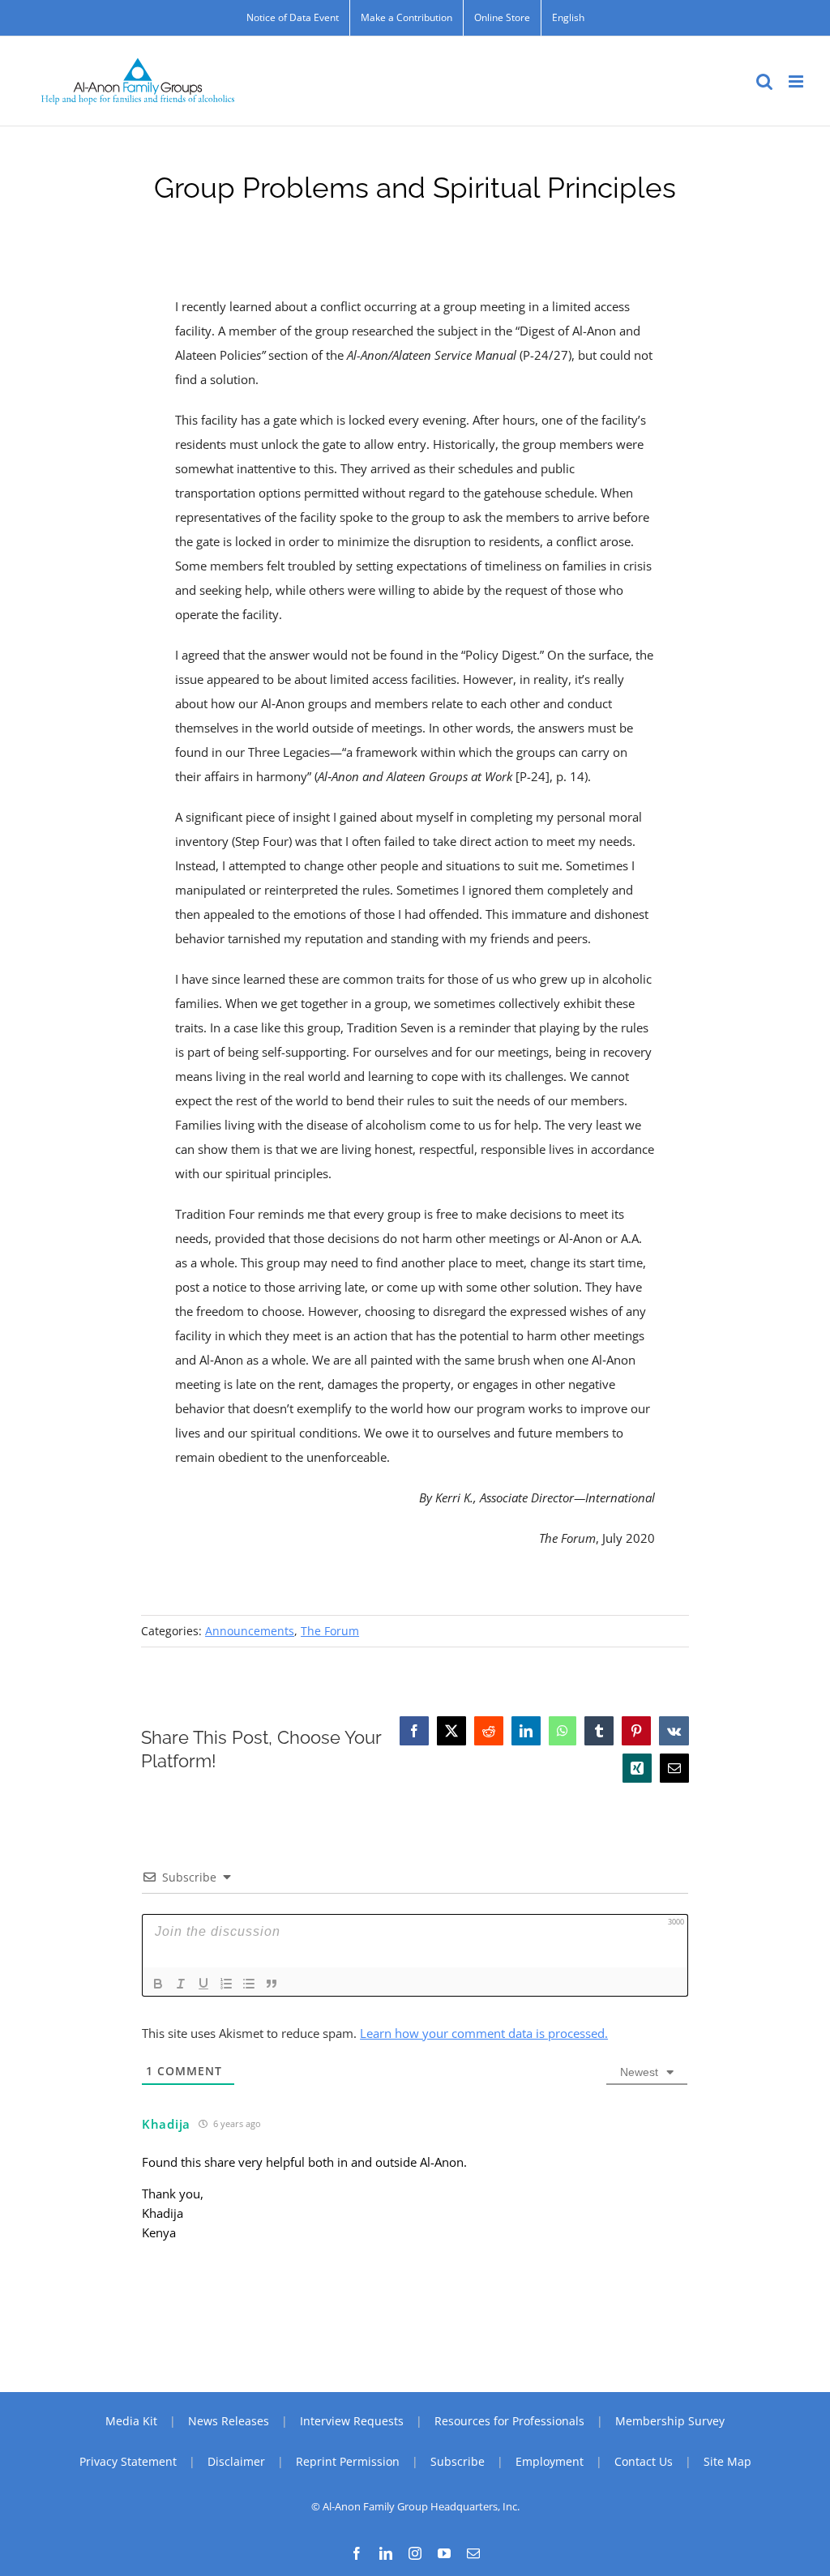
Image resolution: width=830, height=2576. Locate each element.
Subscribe (458, 2461)
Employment (550, 2461)
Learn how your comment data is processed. (484, 2033)
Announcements (250, 1631)
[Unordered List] (249, 1984)
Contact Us (644, 2461)
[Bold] (158, 1984)
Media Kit (131, 2421)
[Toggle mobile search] (764, 81)
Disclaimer (236, 2461)
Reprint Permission (348, 2461)
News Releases (229, 2421)
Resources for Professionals (509, 2421)
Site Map (727, 2461)
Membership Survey (670, 2421)
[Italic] (181, 1984)
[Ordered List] (226, 1984)
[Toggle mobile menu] (797, 81)
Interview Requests (352, 2421)
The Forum (330, 1631)
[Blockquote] (272, 1984)
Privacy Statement (128, 2461)
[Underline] (203, 1984)
